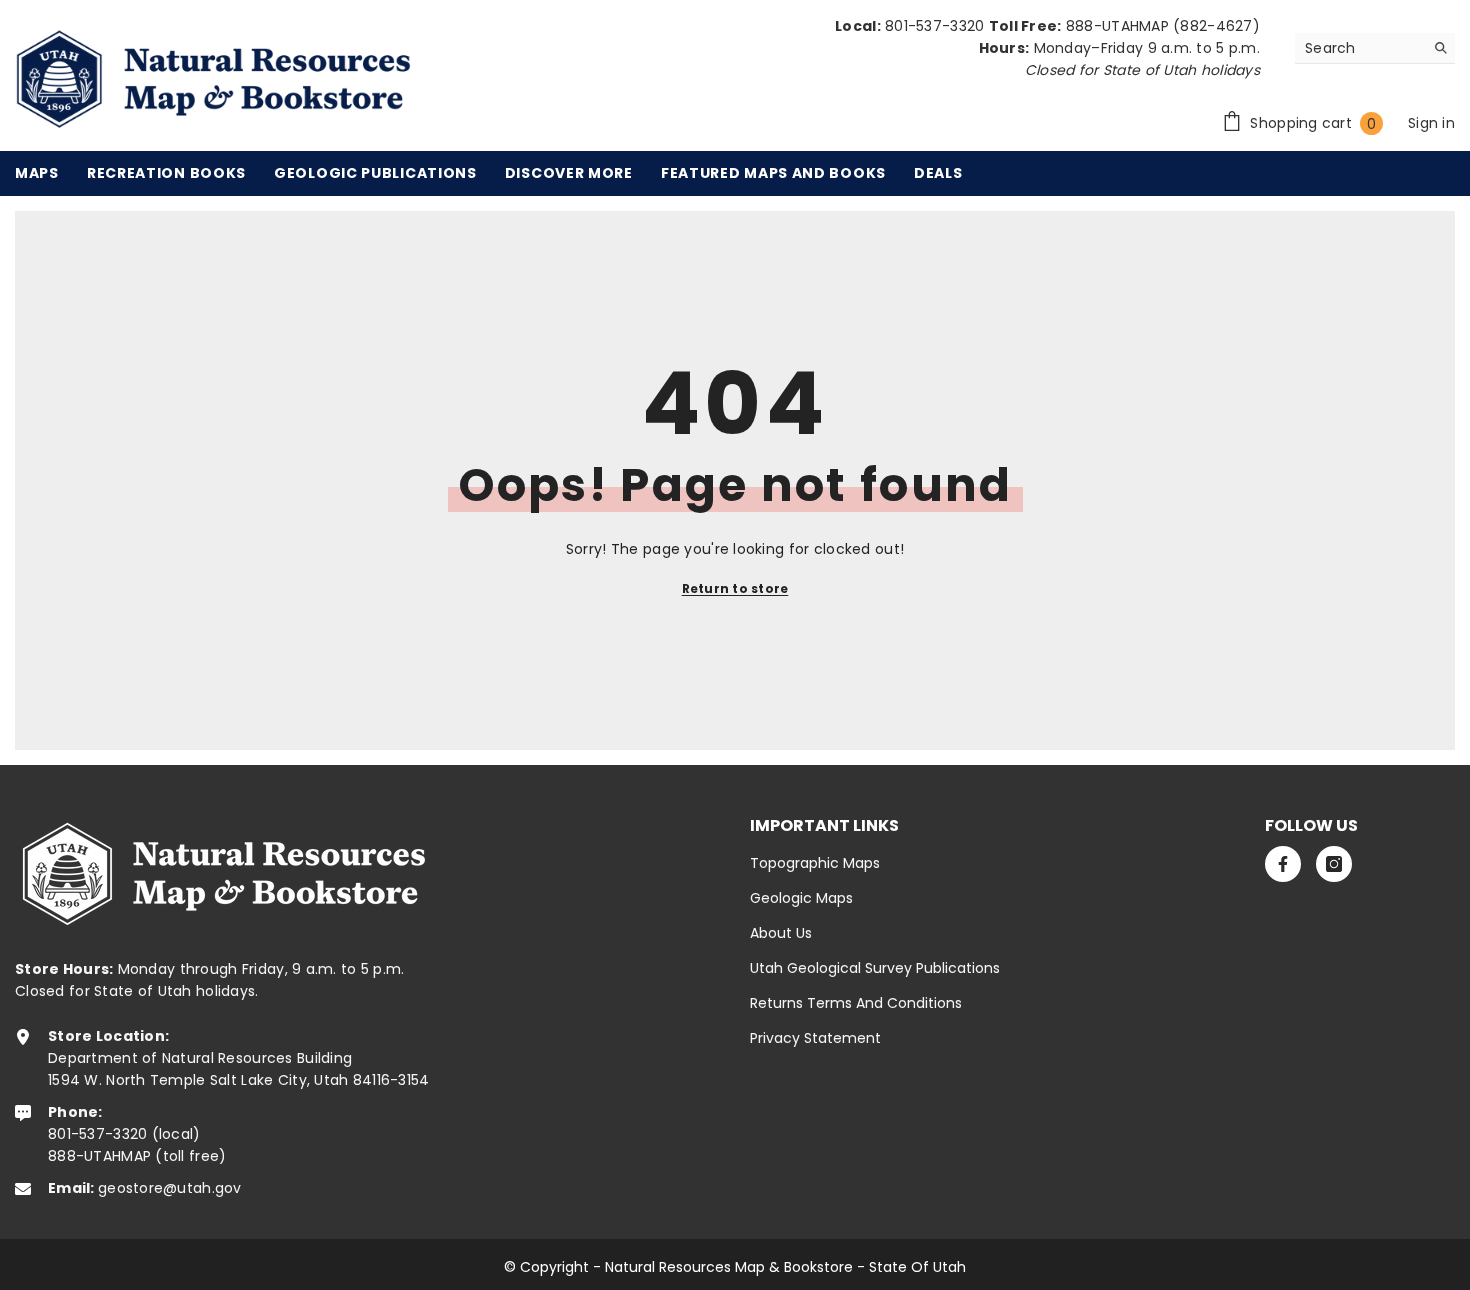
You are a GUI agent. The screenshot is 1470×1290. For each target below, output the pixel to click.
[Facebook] (1283, 864)
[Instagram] (1334, 864)
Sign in (1431, 123)
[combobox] (1359, 48)
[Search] (1375, 48)
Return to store (735, 588)
